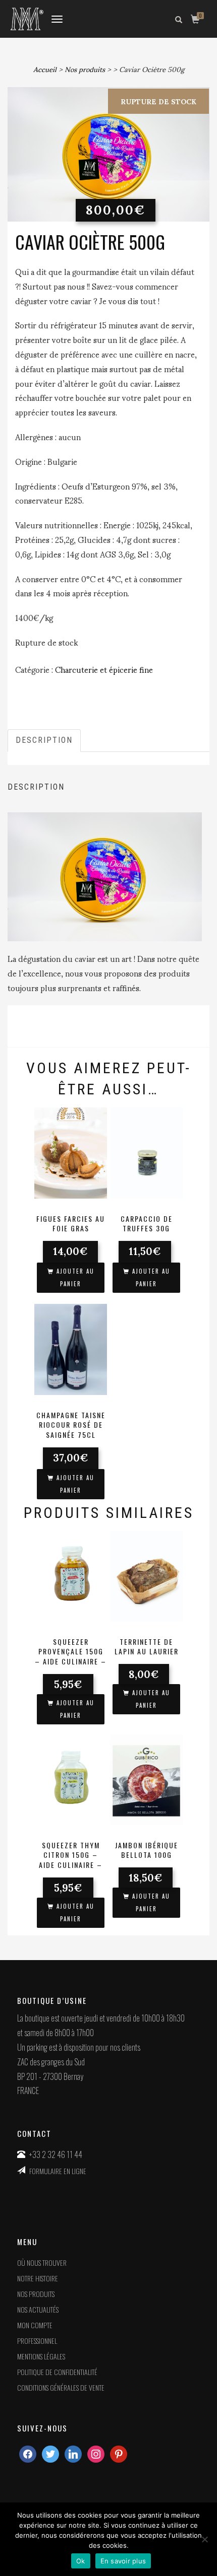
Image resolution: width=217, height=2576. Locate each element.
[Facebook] (28, 2453)
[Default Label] (96, 2453)
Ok (81, 2561)
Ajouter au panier (75, 1277)
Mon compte (35, 2325)
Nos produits (85, 69)
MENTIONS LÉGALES (41, 2356)
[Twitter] (50, 2453)
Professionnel (37, 2341)
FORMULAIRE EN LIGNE (58, 2171)
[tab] (45, 741)
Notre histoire (38, 2278)
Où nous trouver (42, 2262)
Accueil (45, 69)
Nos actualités (38, 2309)
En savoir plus (123, 2561)
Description (44, 740)
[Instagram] (73, 2453)
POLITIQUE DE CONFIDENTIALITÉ (57, 2372)
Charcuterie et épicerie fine (104, 669)
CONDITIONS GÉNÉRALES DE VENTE (61, 2387)
